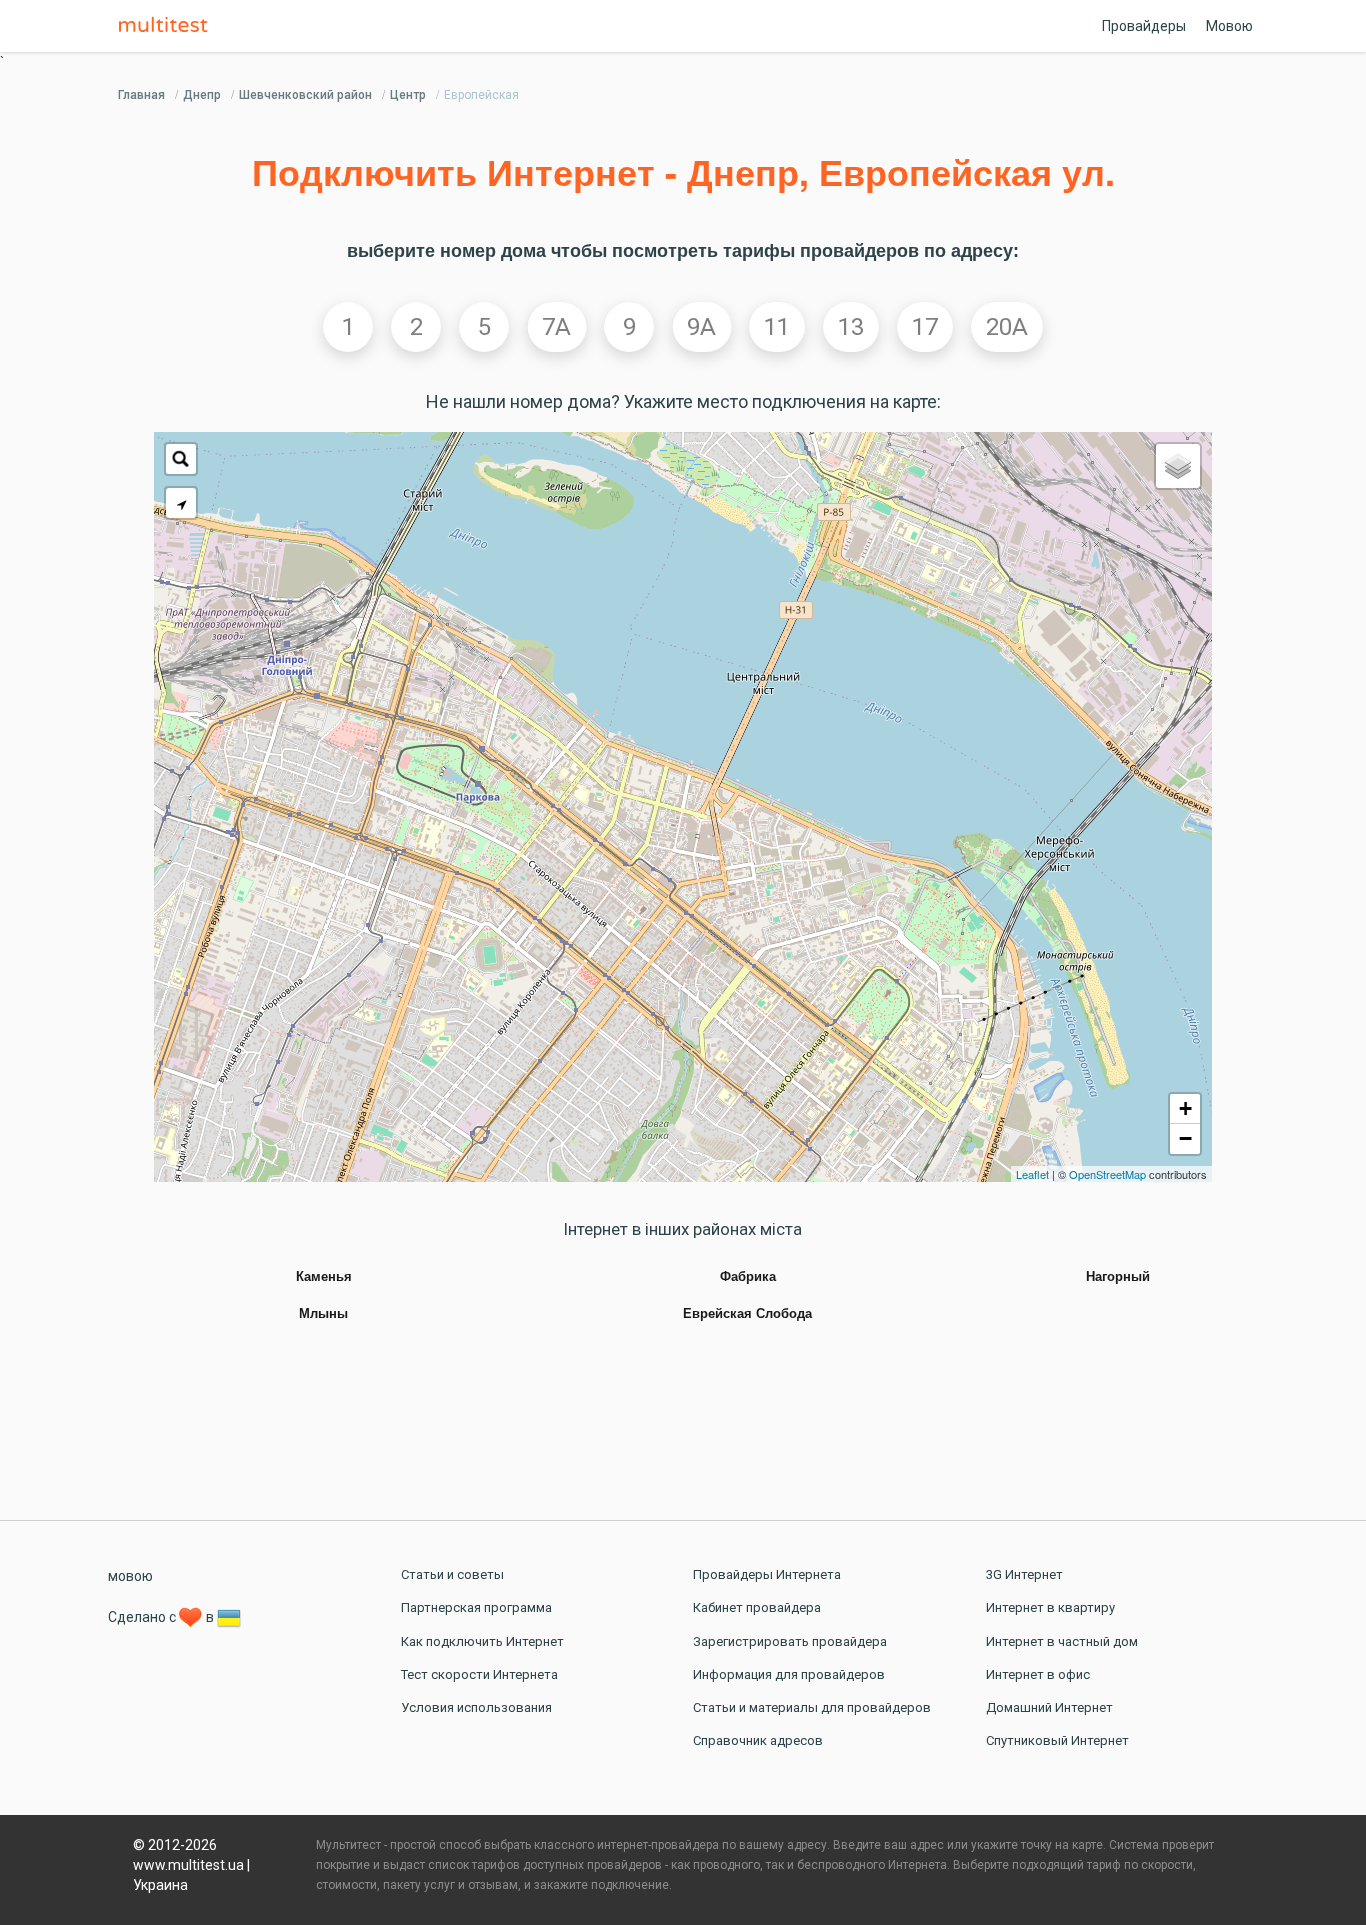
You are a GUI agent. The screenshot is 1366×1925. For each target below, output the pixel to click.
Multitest (168, 26)
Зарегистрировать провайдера (790, 1641)
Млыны (323, 1314)
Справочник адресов (758, 1740)
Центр (408, 95)
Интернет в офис (1038, 1674)
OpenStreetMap (1107, 1174)
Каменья (324, 1277)
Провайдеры (1144, 26)
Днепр (202, 95)
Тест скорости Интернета (479, 1674)
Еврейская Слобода (747, 1314)
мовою (130, 1576)
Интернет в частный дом (1062, 1641)
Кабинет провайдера (757, 1607)
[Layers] (1178, 466)
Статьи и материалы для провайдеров (812, 1707)
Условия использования (476, 1707)
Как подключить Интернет (482, 1641)
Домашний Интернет (1049, 1707)
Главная (141, 95)
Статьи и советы (452, 1574)
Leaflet (1032, 1174)
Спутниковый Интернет (1057, 1740)
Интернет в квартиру (1050, 1607)
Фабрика (748, 1277)
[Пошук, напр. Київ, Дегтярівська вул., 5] (181, 459)
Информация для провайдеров (789, 1674)
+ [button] (1185, 1108)
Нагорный (1118, 1277)
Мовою (1229, 26)
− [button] (1185, 1138)
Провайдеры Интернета (767, 1574)
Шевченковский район (305, 95)
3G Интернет (1024, 1574)
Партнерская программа (476, 1607)
